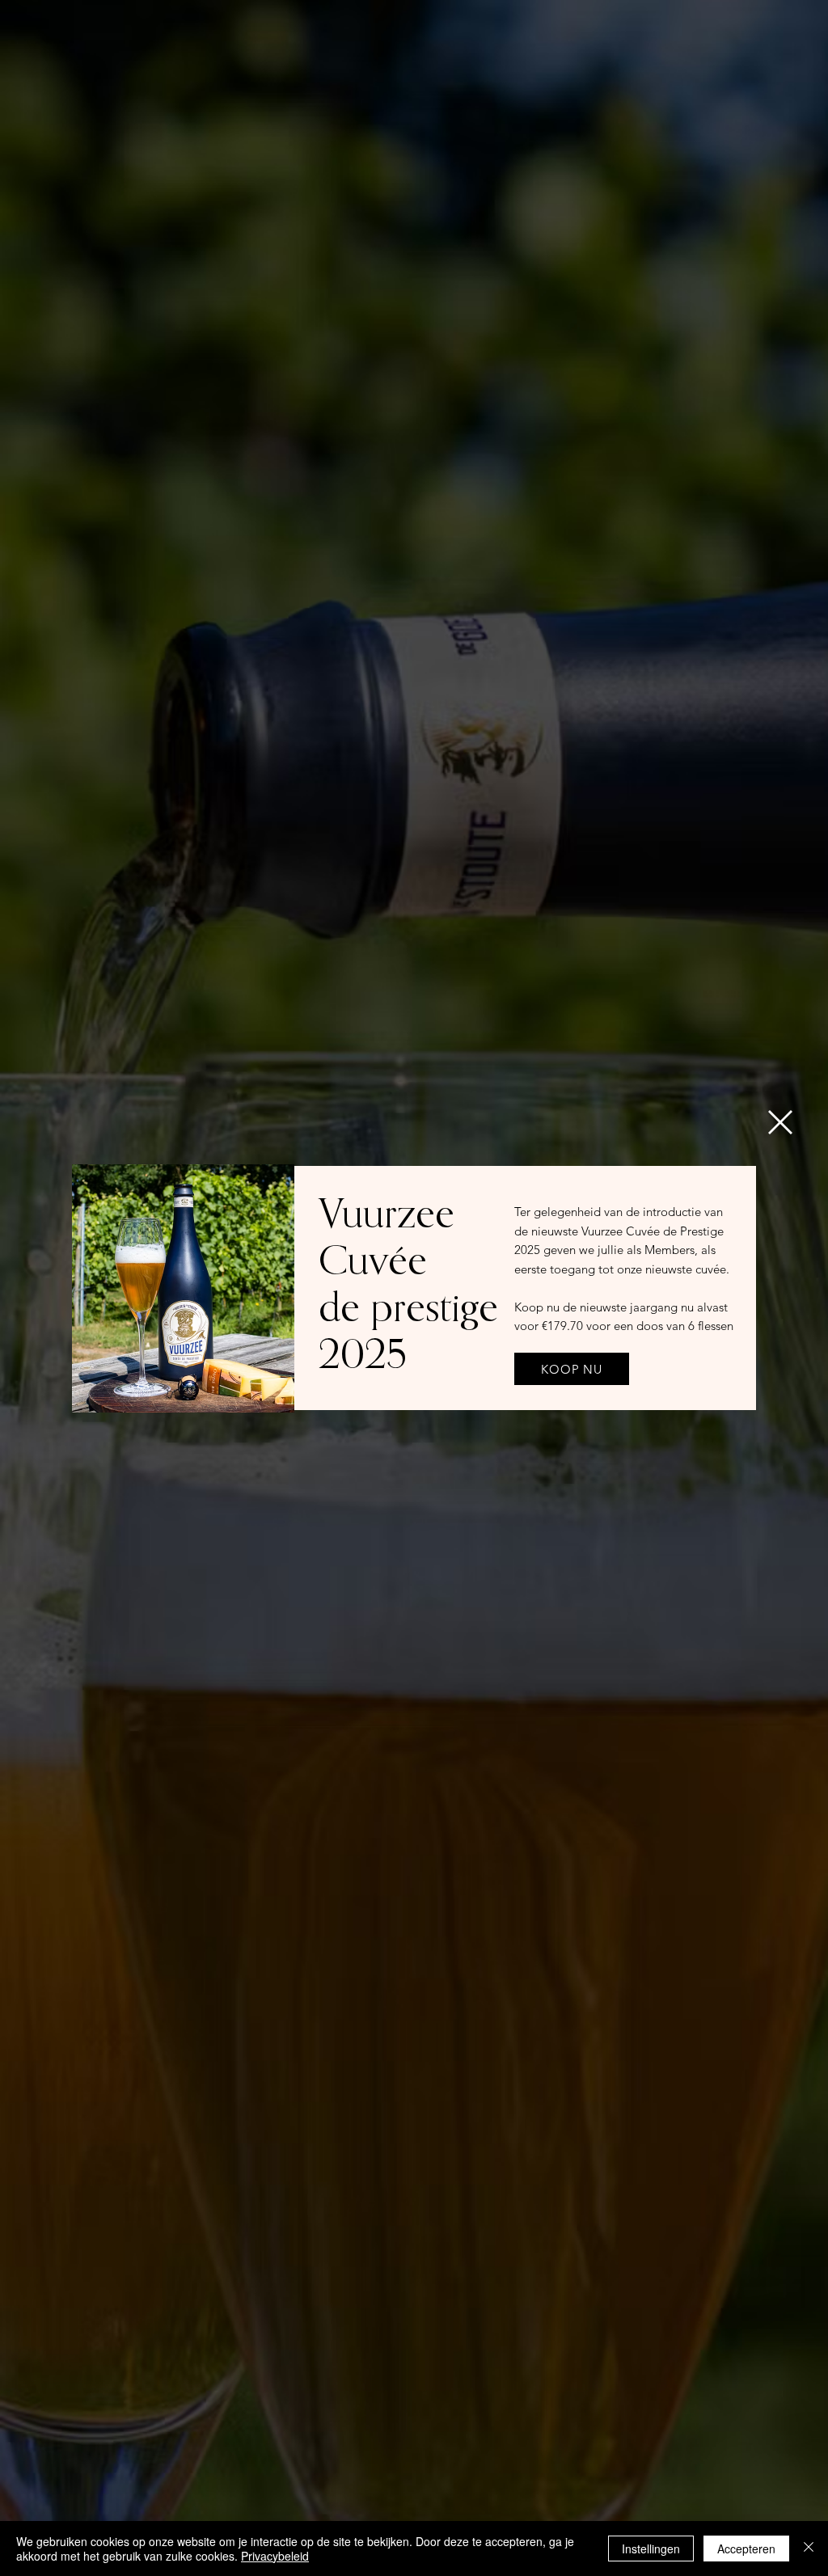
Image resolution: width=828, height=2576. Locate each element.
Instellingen (651, 2549)
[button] (780, 1122)
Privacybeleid (275, 2556)
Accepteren (746, 2549)
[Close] (809, 2549)
